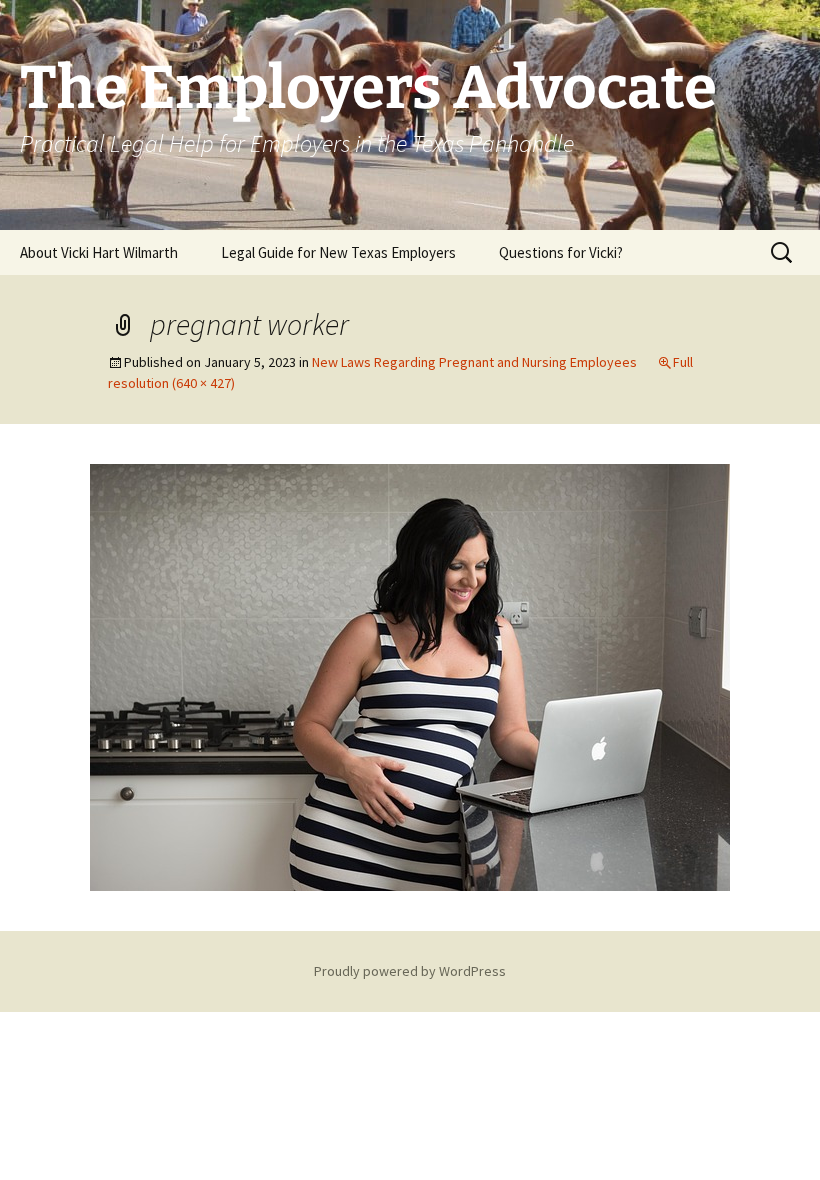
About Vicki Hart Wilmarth (99, 252)
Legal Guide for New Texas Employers (338, 252)
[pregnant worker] (410, 675)
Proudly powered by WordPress (410, 971)
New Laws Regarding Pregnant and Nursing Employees (474, 362)
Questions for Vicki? (561, 252)
